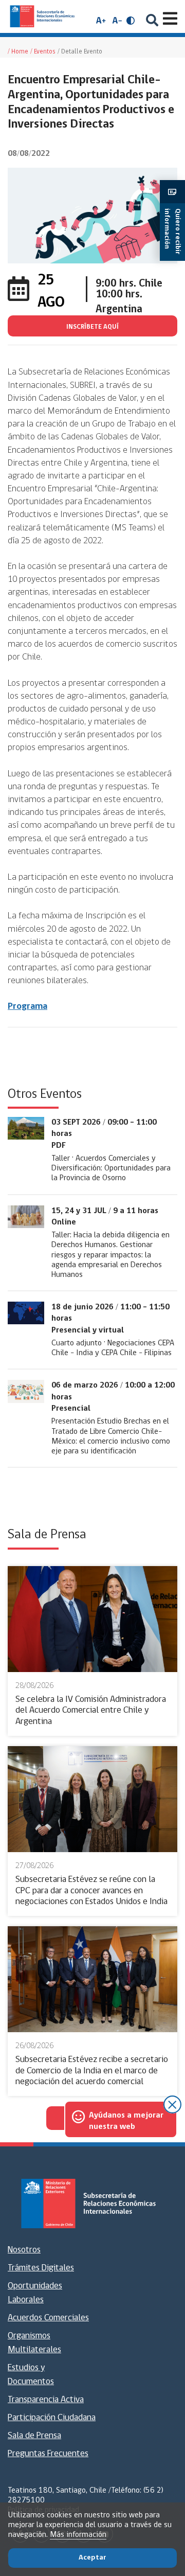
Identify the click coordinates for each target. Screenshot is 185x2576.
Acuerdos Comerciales (48, 2318)
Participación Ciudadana (52, 2418)
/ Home (18, 52)
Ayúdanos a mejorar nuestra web (126, 2121)
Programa (27, 1007)
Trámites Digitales (41, 2268)
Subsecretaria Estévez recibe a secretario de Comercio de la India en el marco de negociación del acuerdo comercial (92, 2071)
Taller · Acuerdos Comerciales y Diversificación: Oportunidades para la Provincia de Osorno (111, 1168)
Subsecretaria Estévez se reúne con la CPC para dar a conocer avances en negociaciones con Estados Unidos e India (91, 1891)
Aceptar (92, 2558)
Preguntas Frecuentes (48, 2454)
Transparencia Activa (46, 2400)
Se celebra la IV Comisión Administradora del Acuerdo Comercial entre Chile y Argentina (91, 1711)
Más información (78, 2535)
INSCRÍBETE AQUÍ (92, 327)
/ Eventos (43, 52)
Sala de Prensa (34, 2436)
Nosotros (24, 2250)
